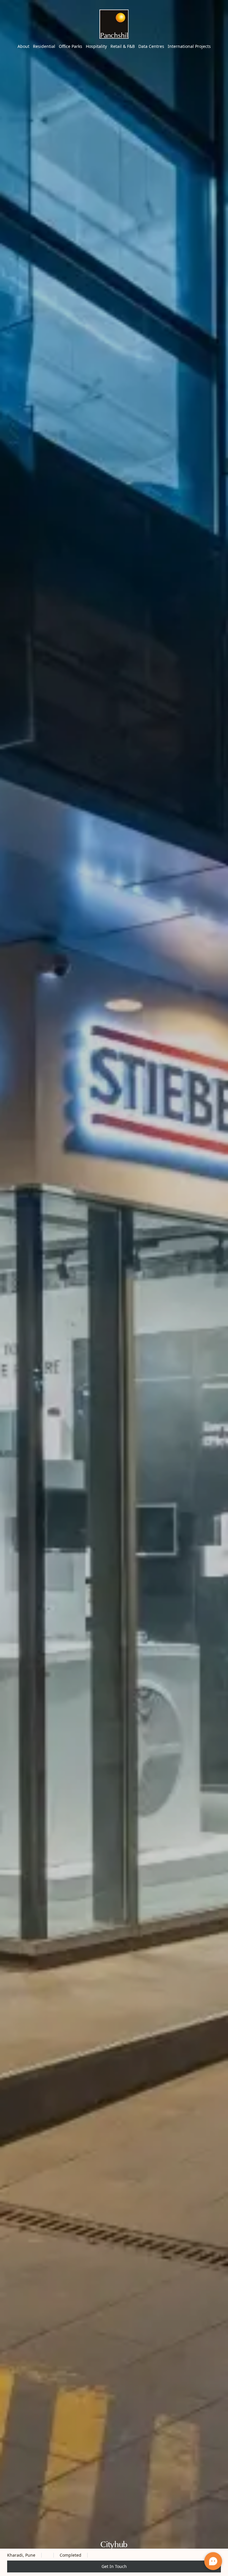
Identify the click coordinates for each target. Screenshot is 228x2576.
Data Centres (151, 46)
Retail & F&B (123, 46)
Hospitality (96, 46)
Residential (44, 46)
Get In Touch (114, 2566)
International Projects (189, 46)
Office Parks (71, 46)
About (23, 46)
